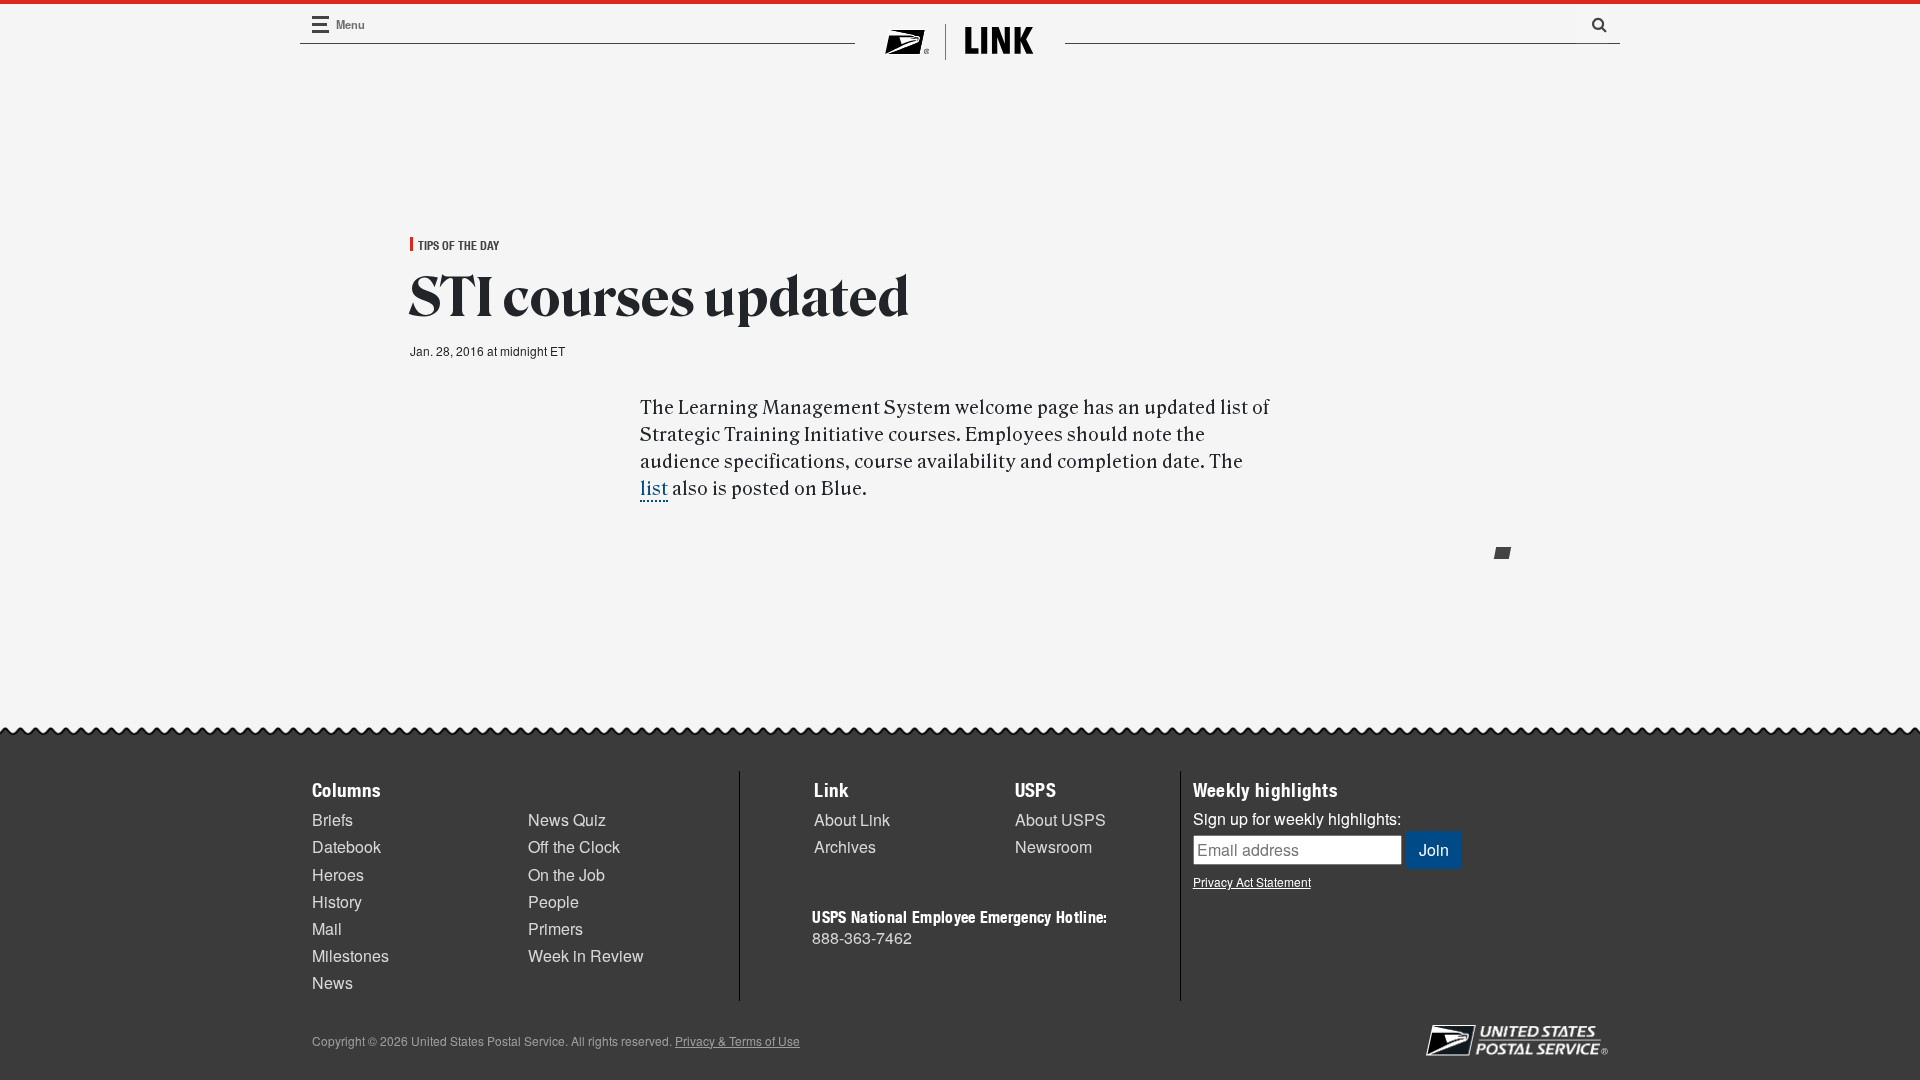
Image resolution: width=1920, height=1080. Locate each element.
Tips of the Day (458, 245)
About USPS (1060, 819)
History (337, 901)
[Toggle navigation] (321, 24)
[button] (1592, 24)
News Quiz (567, 819)
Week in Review (586, 955)
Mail (327, 928)
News (332, 982)
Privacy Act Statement (1252, 881)
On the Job (566, 874)
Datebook (346, 846)
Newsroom (1053, 846)
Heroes (338, 874)
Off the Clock (574, 846)
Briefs (332, 819)
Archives (845, 846)
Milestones (350, 955)
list (654, 489)
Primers (555, 928)
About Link (852, 819)
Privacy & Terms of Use (737, 1040)
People (553, 901)
